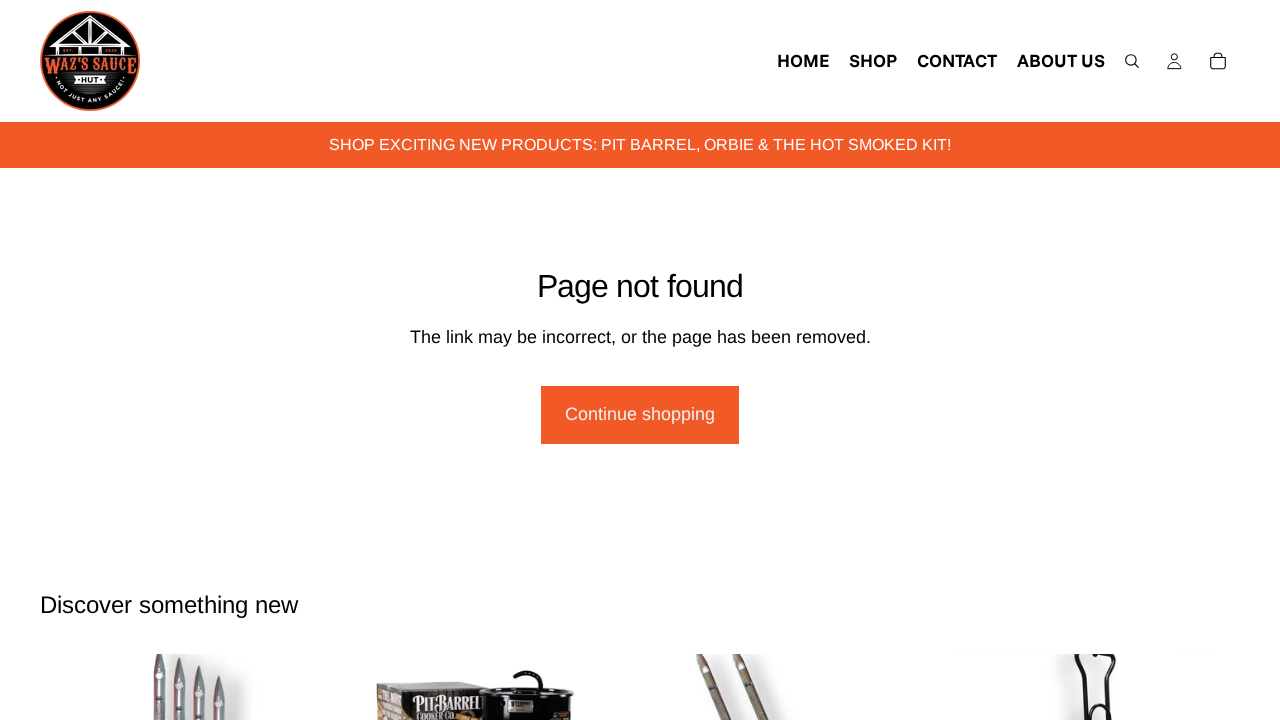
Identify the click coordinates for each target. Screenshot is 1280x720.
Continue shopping (640, 414)
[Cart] (1218, 61)
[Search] (1132, 61)
